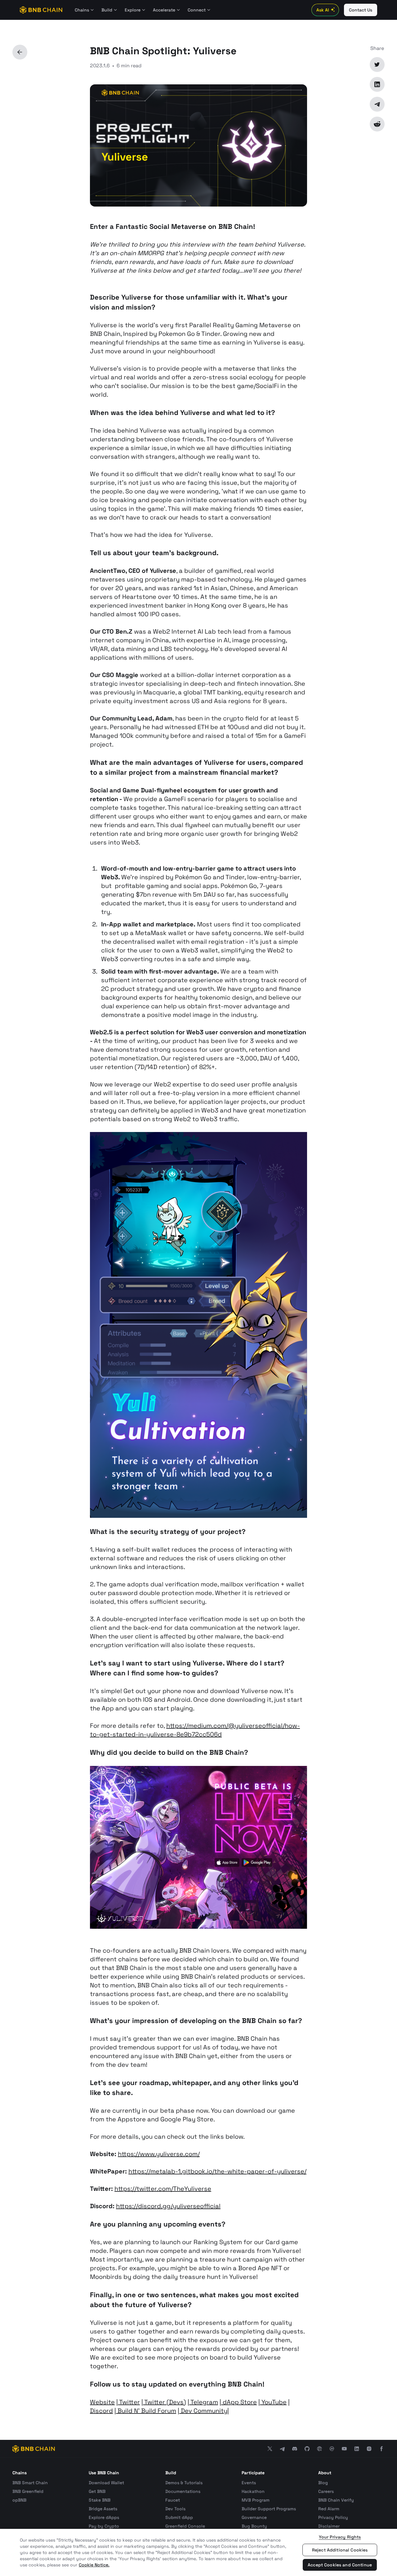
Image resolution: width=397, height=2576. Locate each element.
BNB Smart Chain (30, 2483)
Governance (254, 2517)
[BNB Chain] (41, 10)
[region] (198, 2552)
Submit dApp (179, 2517)
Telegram (204, 2402)
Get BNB (97, 2491)
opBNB (19, 2500)
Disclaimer (329, 2526)
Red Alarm (329, 2509)
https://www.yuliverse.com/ (159, 2154)
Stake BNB (100, 2500)
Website (102, 2402)
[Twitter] (377, 65)
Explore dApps (104, 2517)
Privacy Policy (333, 2517)
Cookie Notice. (94, 2565)
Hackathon (253, 2491)
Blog (323, 2483)
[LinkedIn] (377, 84)
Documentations (183, 2491)
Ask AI (323, 10)
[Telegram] (377, 104)
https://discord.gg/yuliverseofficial (168, 2206)
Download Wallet (106, 2483)
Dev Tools (175, 2509)
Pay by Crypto (104, 2526)
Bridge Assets (103, 2509)
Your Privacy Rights (340, 2537)
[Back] (20, 52)
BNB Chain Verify (336, 2500)
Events (249, 2483)
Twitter (129, 2402)
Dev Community (203, 2411)
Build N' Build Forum (146, 2411)
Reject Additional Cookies (340, 2550)
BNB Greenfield (28, 2491)
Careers (326, 2491)
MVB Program (256, 2500)
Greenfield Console (185, 2526)
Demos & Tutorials (184, 2483)
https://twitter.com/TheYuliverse (163, 2189)
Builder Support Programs (269, 2509)
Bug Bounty (254, 2526)
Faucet (173, 2500)
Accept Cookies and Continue (340, 2565)
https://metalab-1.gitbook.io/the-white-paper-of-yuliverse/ (217, 2171)
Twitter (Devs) (165, 2402)
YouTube (273, 2402)
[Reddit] (377, 124)
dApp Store (239, 2402)
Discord (101, 2411)
